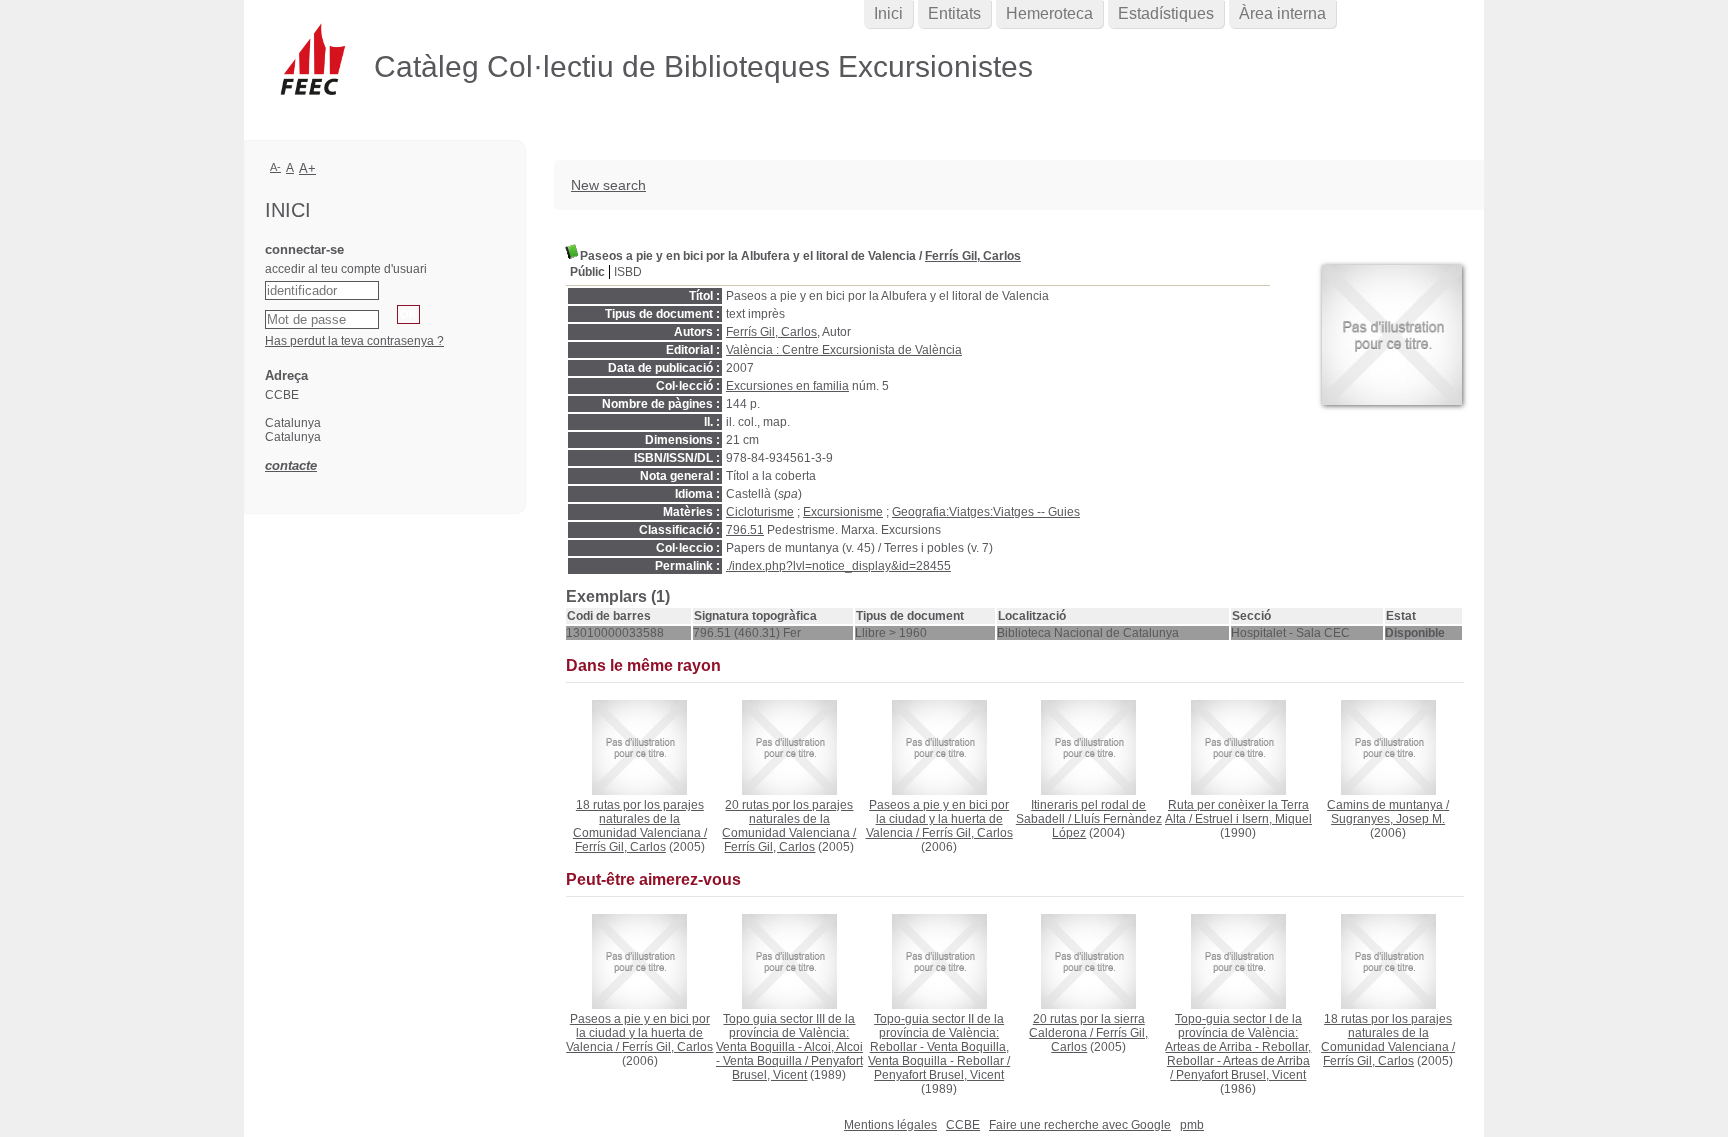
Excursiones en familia (787, 386)
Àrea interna (1282, 13)
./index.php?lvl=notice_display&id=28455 (838, 566)
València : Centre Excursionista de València (844, 350)
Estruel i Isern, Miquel (1253, 819)
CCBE (963, 1125)
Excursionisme (843, 512)
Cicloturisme (760, 512)
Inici (888, 13)
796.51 (745, 530)
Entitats (954, 13)
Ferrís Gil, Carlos (973, 256)
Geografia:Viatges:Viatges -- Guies (986, 512)
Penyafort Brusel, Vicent (797, 1068)
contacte (291, 465)
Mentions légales (890, 1125)
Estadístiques (1166, 13)
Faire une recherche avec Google (1080, 1125)
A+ (307, 168)
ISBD (628, 272)
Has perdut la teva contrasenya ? (354, 341)
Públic (587, 272)
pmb (1192, 1125)
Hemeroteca (1049, 13)
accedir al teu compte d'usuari (346, 269)
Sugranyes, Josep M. (1388, 819)
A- (275, 167)
